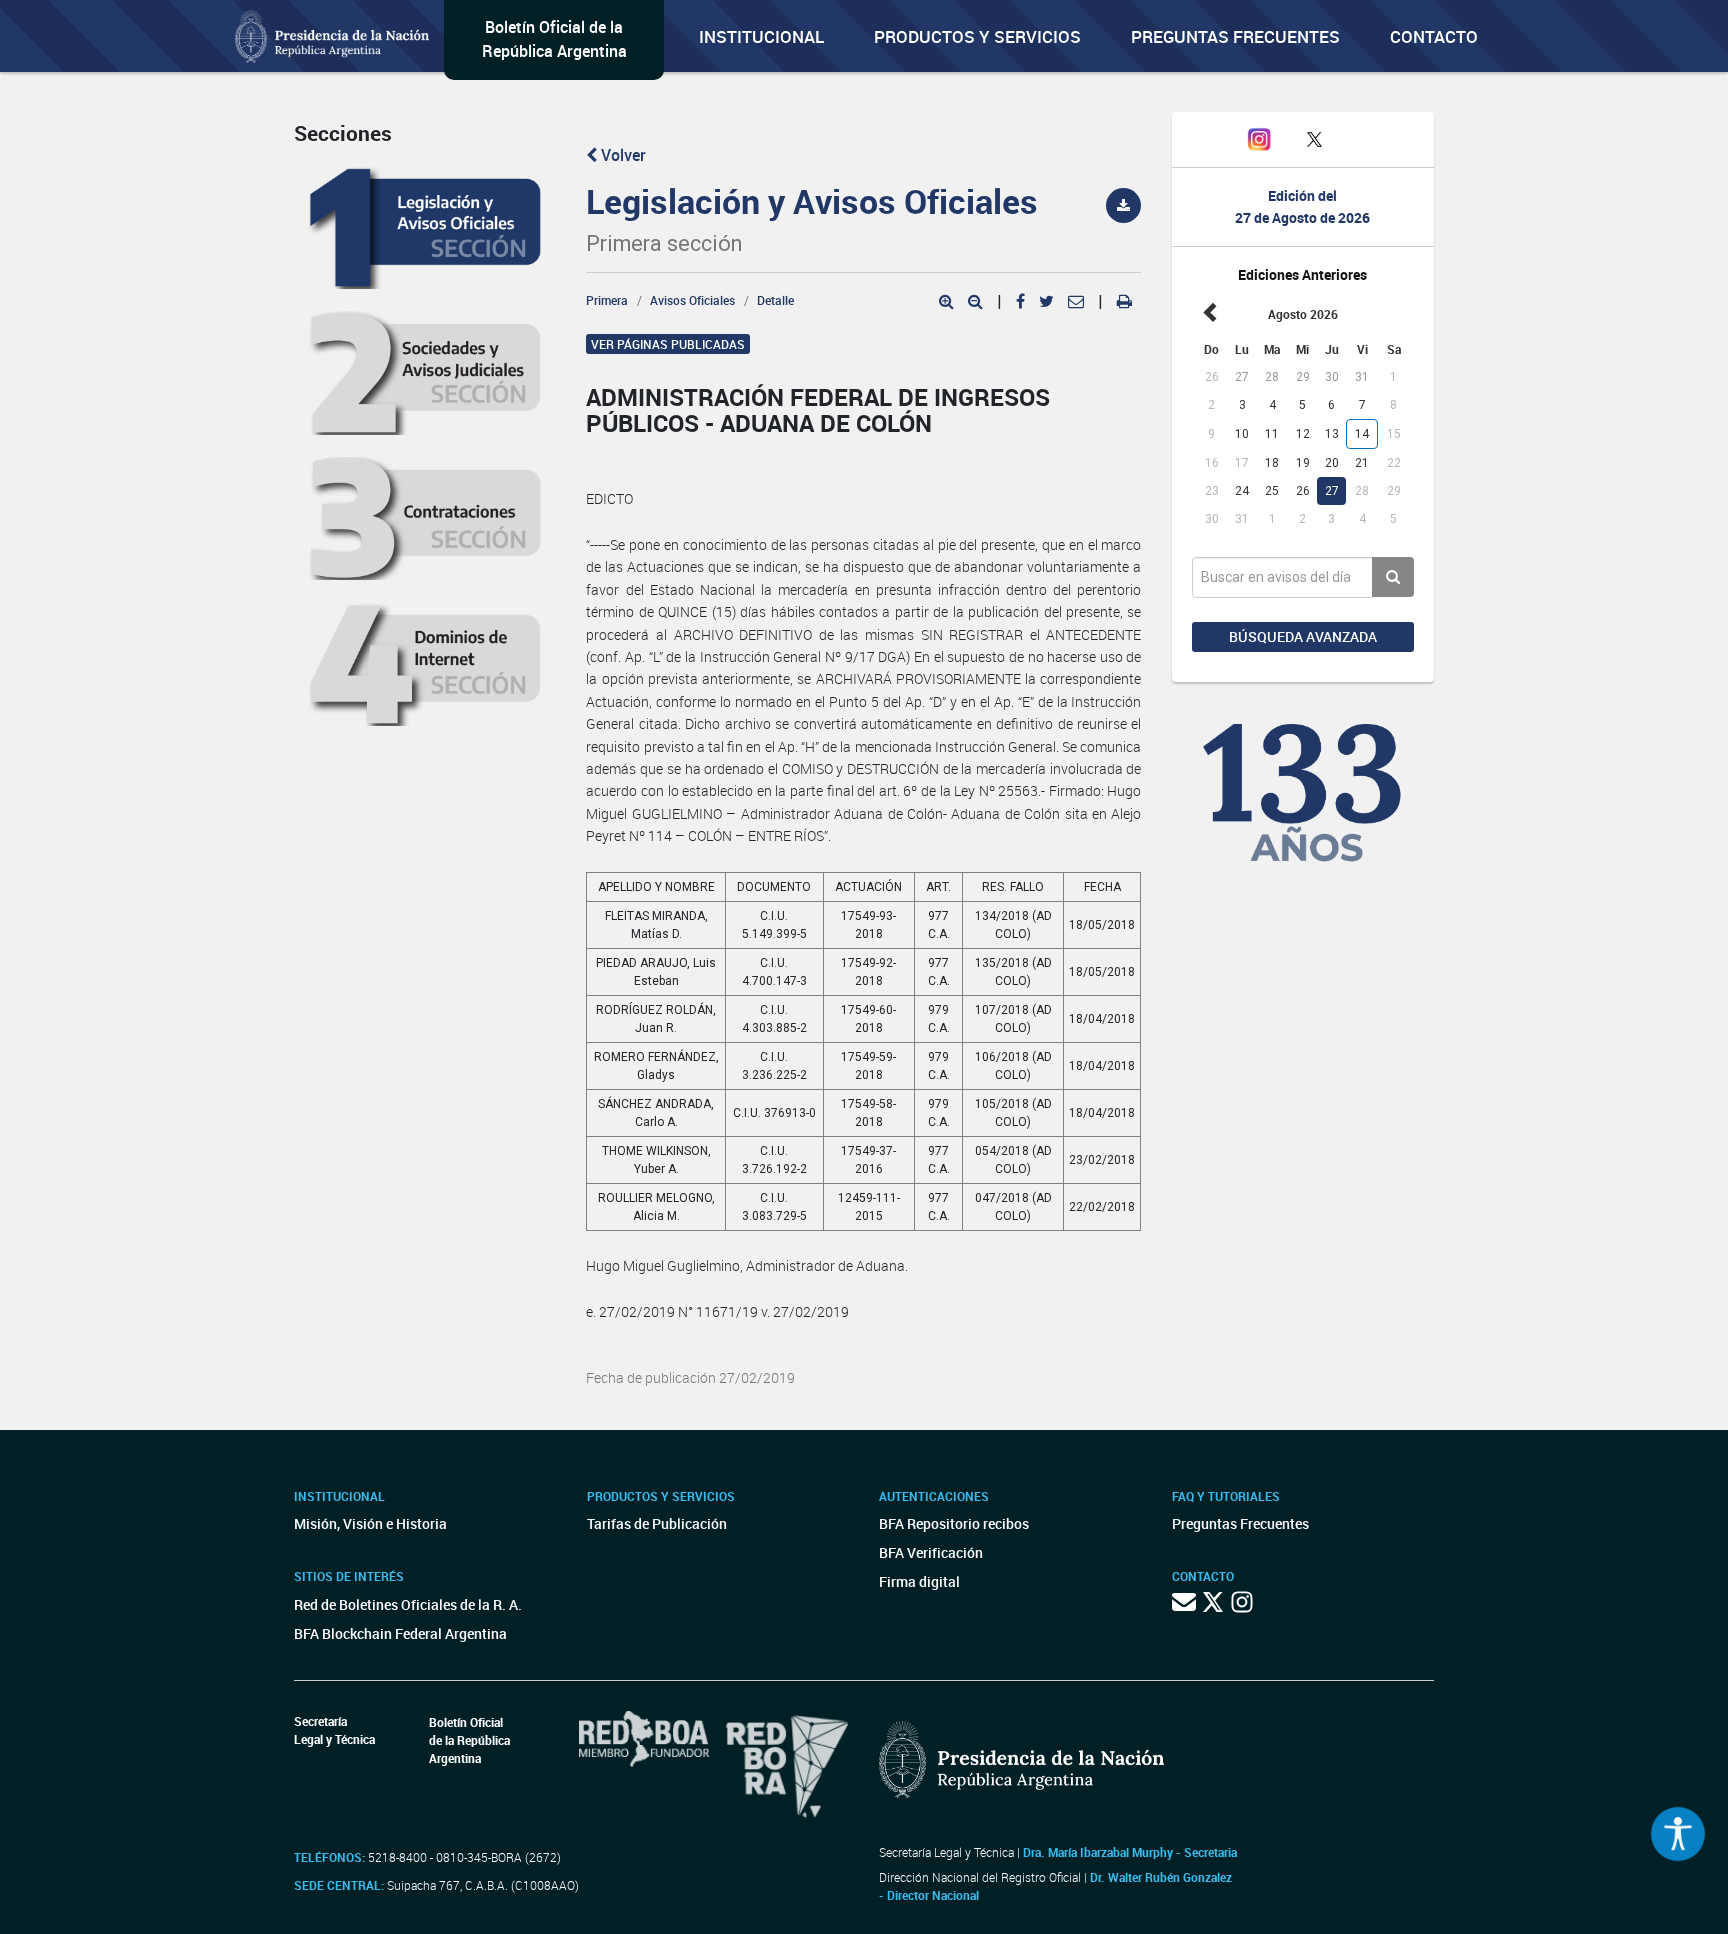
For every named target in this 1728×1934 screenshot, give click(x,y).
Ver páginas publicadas (668, 344)
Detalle (775, 300)
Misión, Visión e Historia (370, 1523)
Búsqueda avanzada (1303, 636)
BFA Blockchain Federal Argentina (400, 1633)
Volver (621, 155)
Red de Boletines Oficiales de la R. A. (408, 1604)
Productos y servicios (977, 36)
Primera (607, 300)
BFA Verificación (931, 1552)
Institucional (761, 36)
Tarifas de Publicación (657, 1523)
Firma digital (919, 1581)
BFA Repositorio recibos (954, 1523)
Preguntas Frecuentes (1235, 36)
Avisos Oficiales (692, 300)
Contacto (1434, 36)
